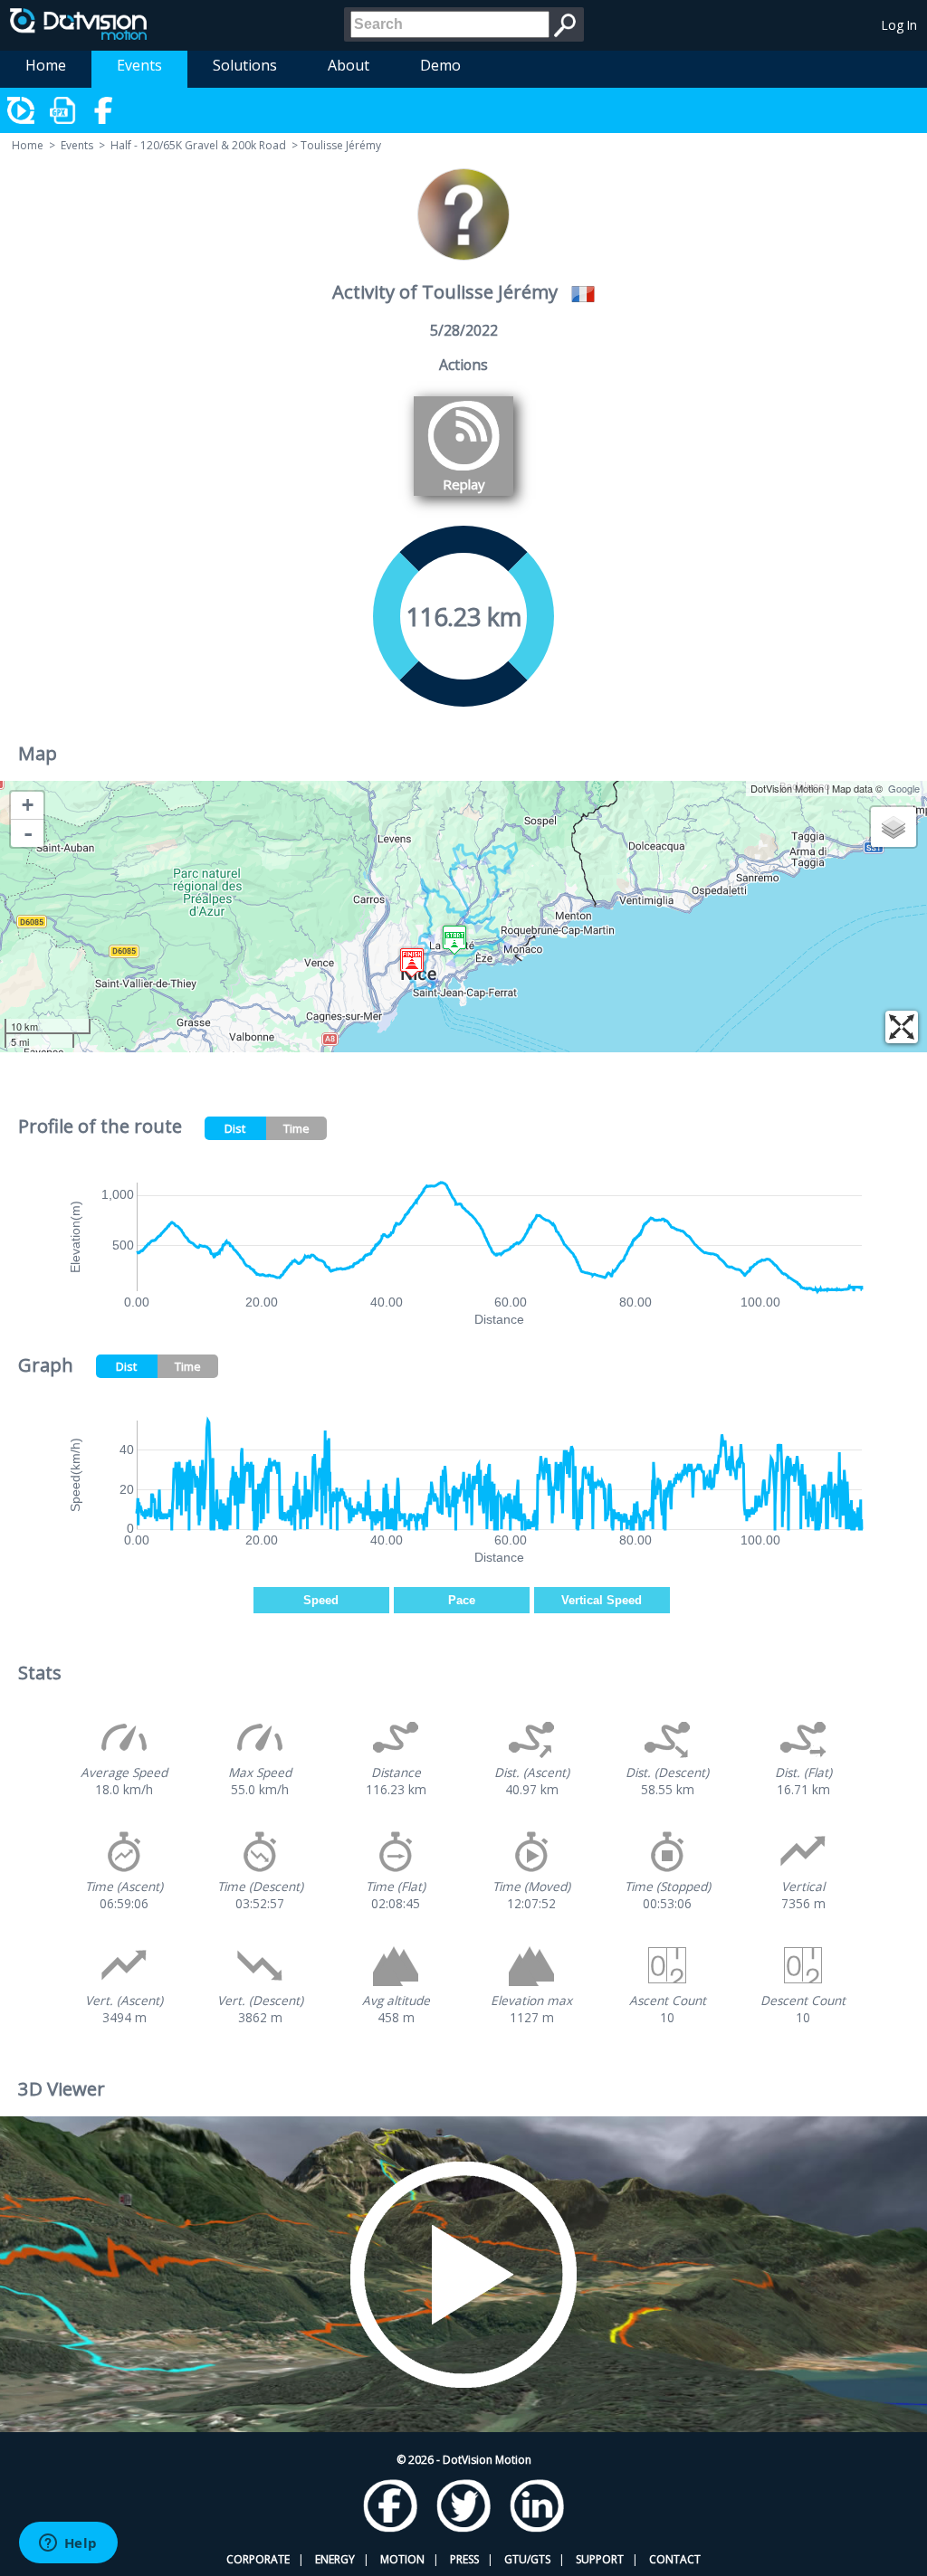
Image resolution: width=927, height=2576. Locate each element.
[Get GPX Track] (63, 110)
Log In (899, 25)
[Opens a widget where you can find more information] (68, 2544)
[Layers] (894, 827)
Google (904, 788)
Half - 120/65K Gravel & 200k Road (198, 145)
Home (46, 65)
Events (139, 65)
